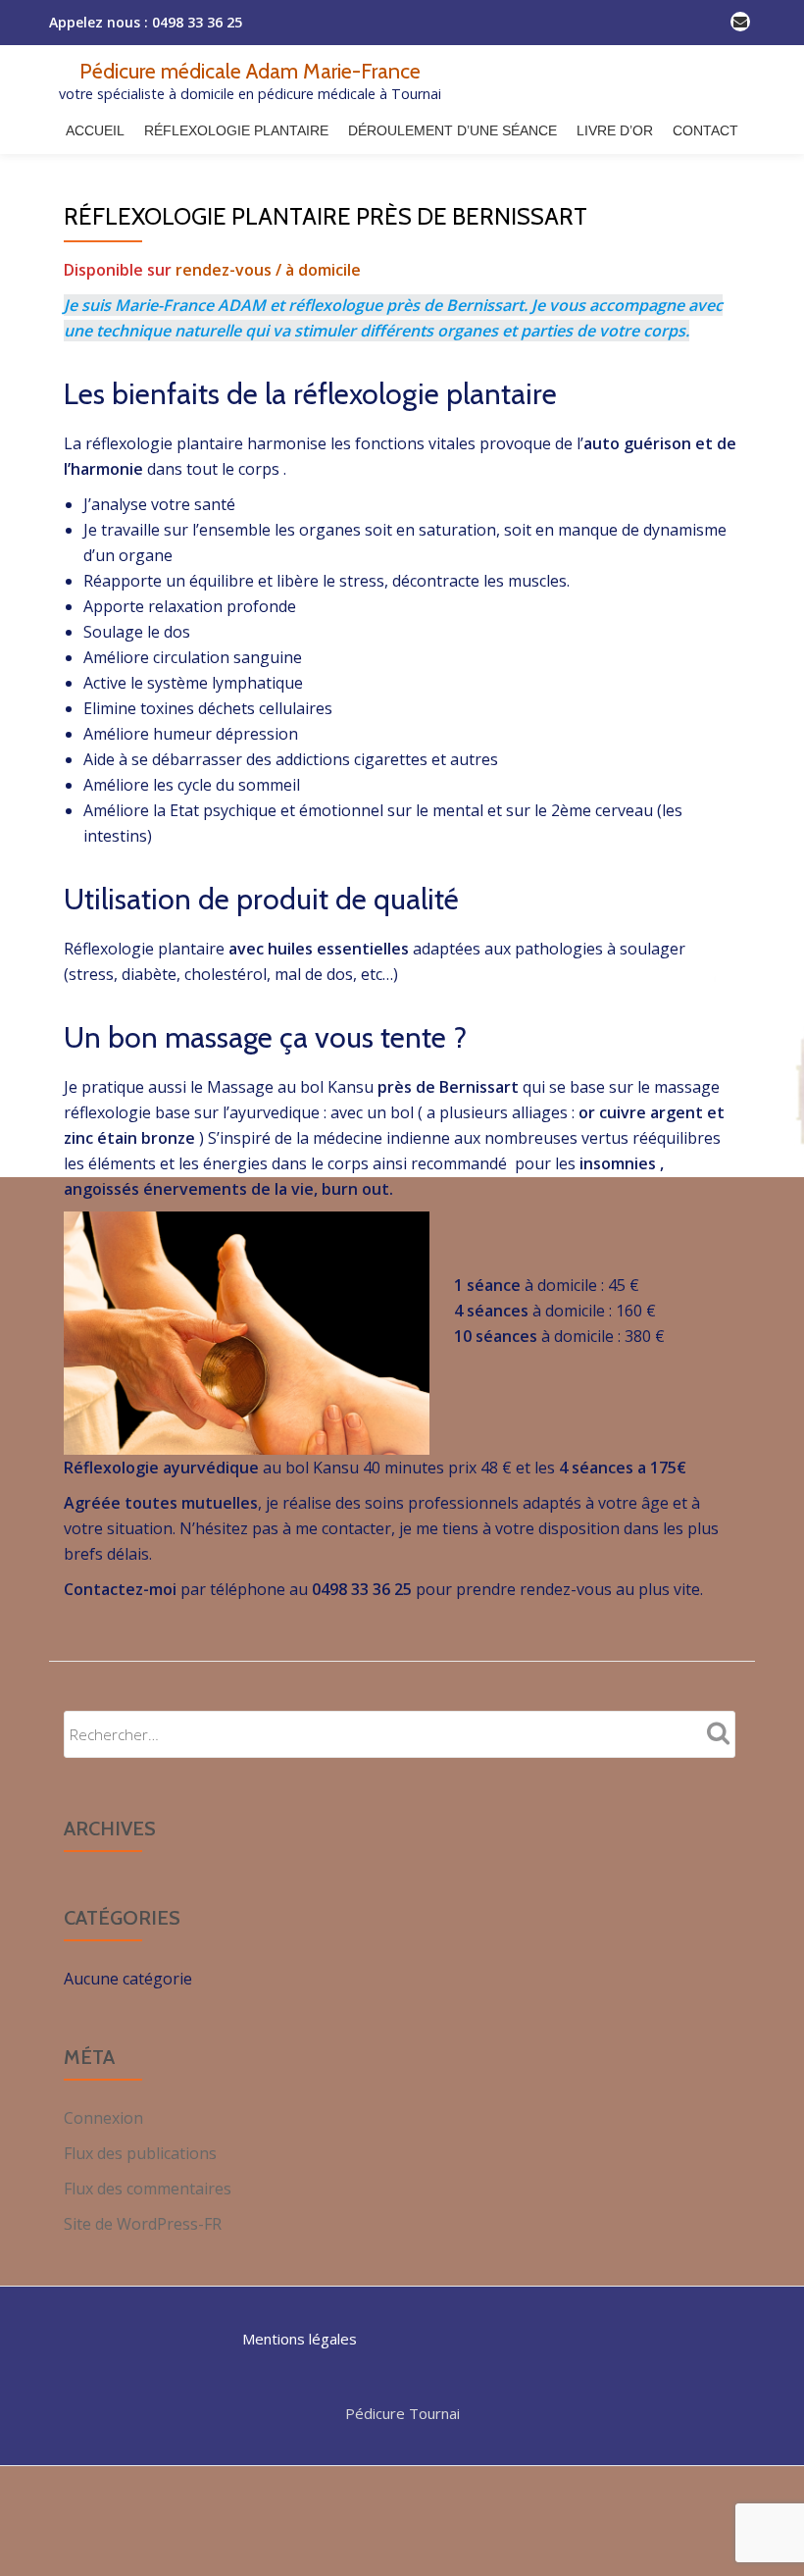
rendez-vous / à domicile (268, 270)
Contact (705, 130)
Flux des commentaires (148, 2189)
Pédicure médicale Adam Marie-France (250, 71)
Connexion (103, 2118)
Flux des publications (140, 2153)
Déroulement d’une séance (452, 130)
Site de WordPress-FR (143, 2224)
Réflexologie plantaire (236, 130)
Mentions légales (300, 2339)
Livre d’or (615, 130)
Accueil (95, 130)
